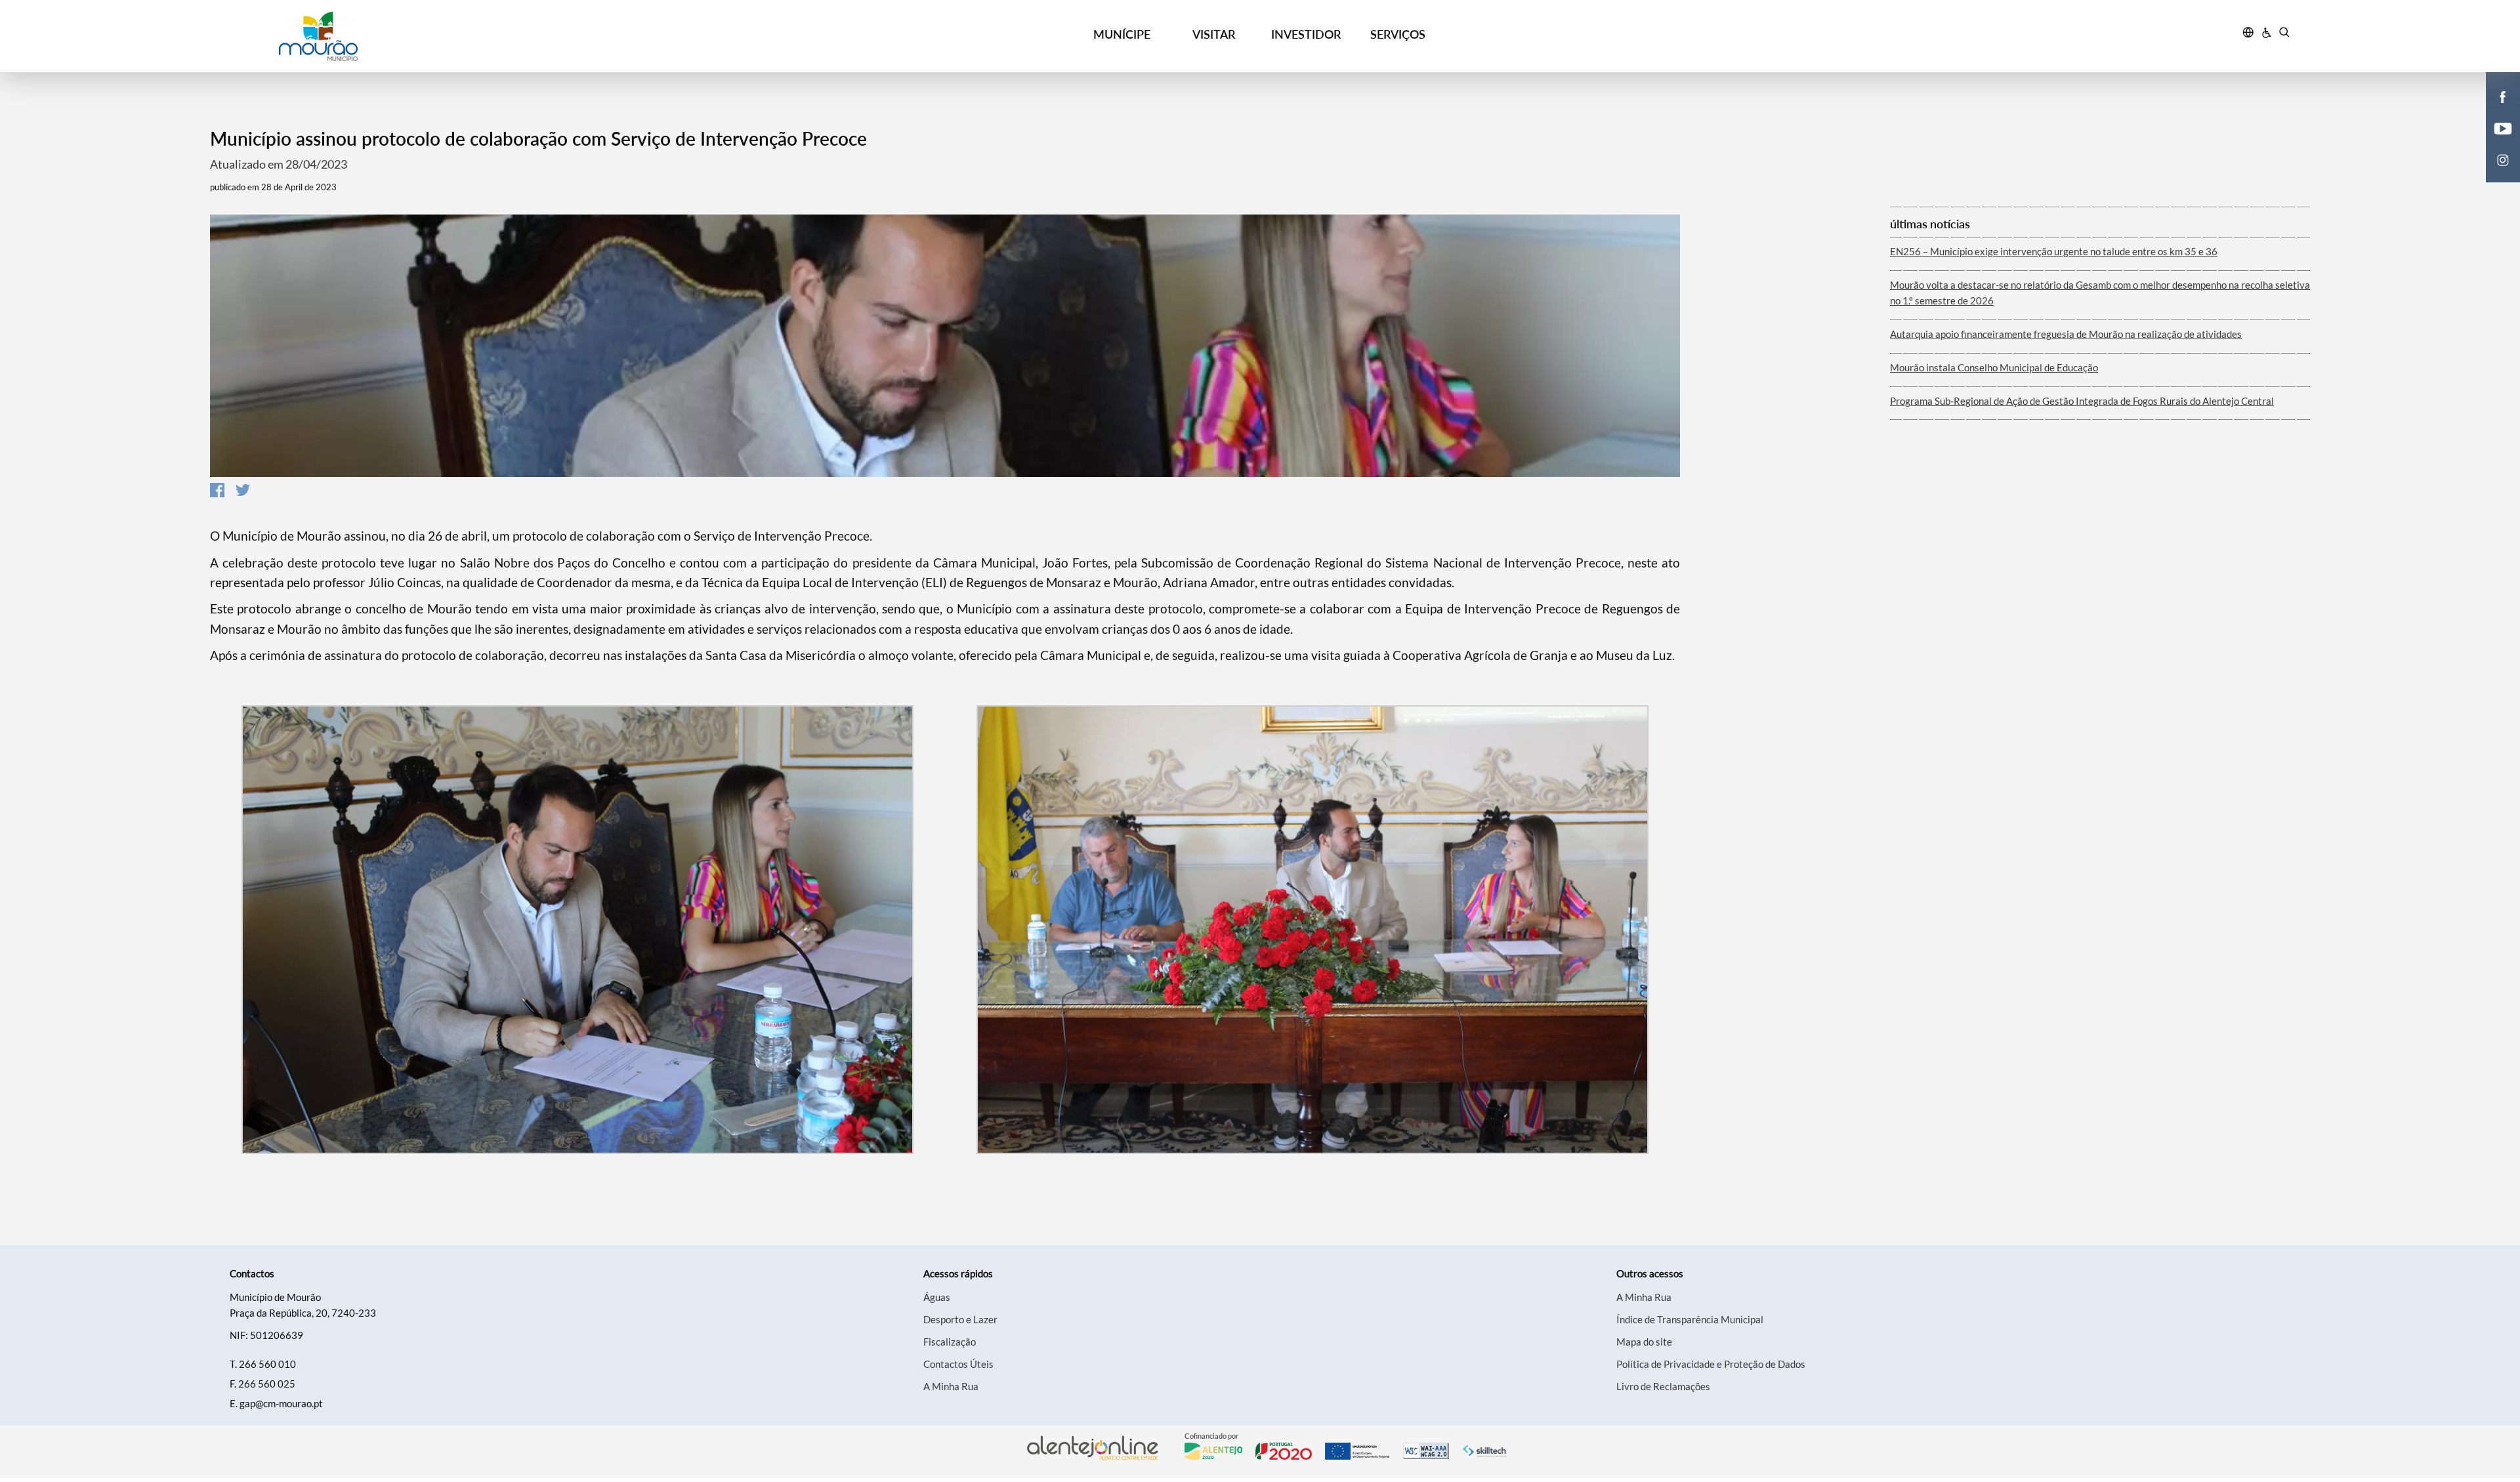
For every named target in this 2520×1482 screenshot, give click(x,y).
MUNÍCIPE (1122, 34)
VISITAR (1214, 34)
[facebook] (2503, 96)
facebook (2495, 110)
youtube (2495, 142)
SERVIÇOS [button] (1398, 34)
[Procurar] (2284, 34)
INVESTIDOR (1306, 34)
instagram (2495, 173)
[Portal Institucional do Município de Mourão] (480, 36)
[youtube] (2503, 127)
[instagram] (2503, 159)
